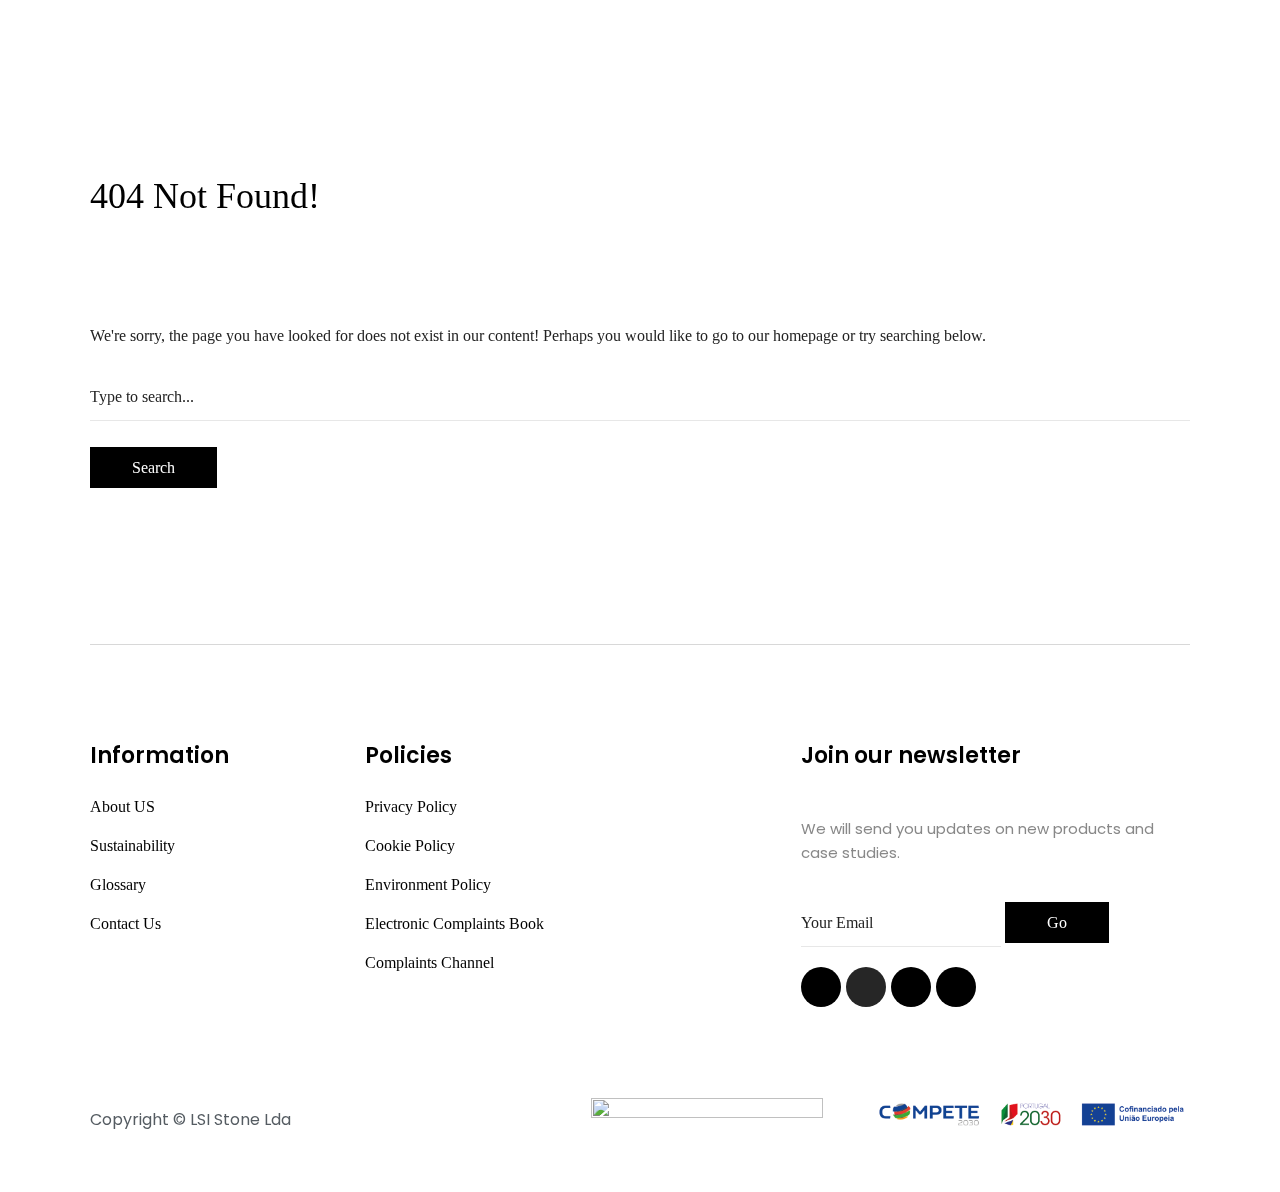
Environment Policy (428, 884)
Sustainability (132, 845)
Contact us (636, 96)
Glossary (118, 884)
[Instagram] (866, 987)
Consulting (851, 41)
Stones (541, 41)
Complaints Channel (429, 962)
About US (122, 806)
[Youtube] (956, 987)
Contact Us (125, 923)
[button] (1157, 69)
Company (417, 41)
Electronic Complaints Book (454, 923)
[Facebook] (911, 987)
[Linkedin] (821, 987)
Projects (646, 41)
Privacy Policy (411, 806)
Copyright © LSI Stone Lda (190, 1119)
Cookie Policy (410, 845)
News (743, 41)
